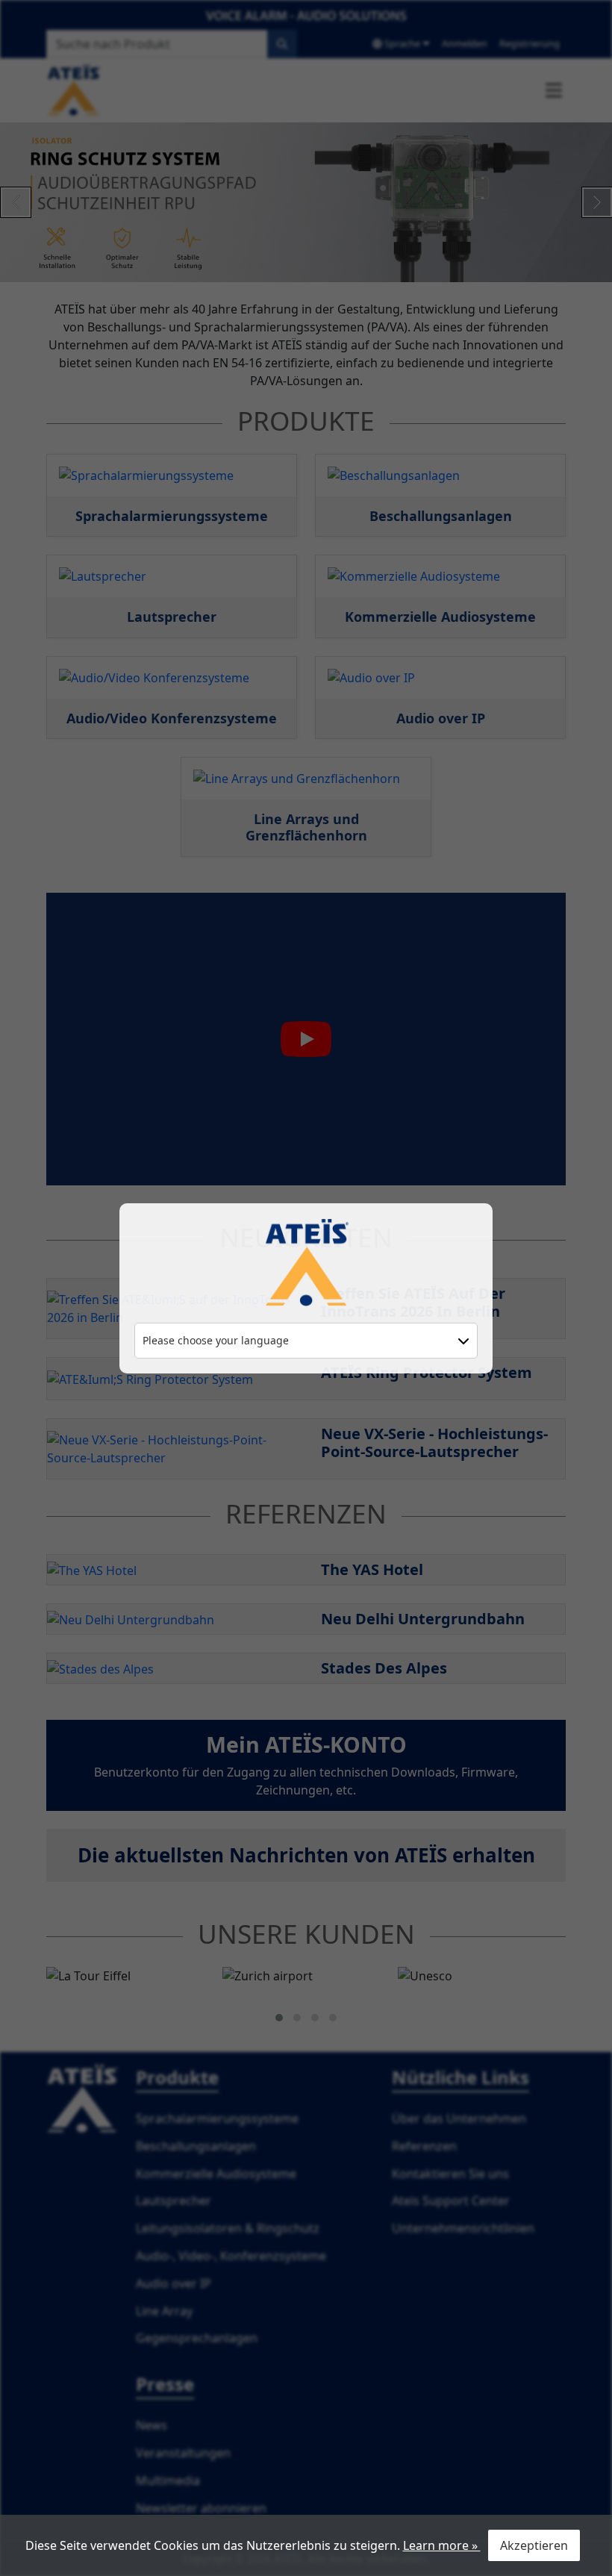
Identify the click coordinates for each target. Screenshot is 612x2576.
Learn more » (442, 2545)
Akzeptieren (534, 2545)
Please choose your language (216, 1340)
